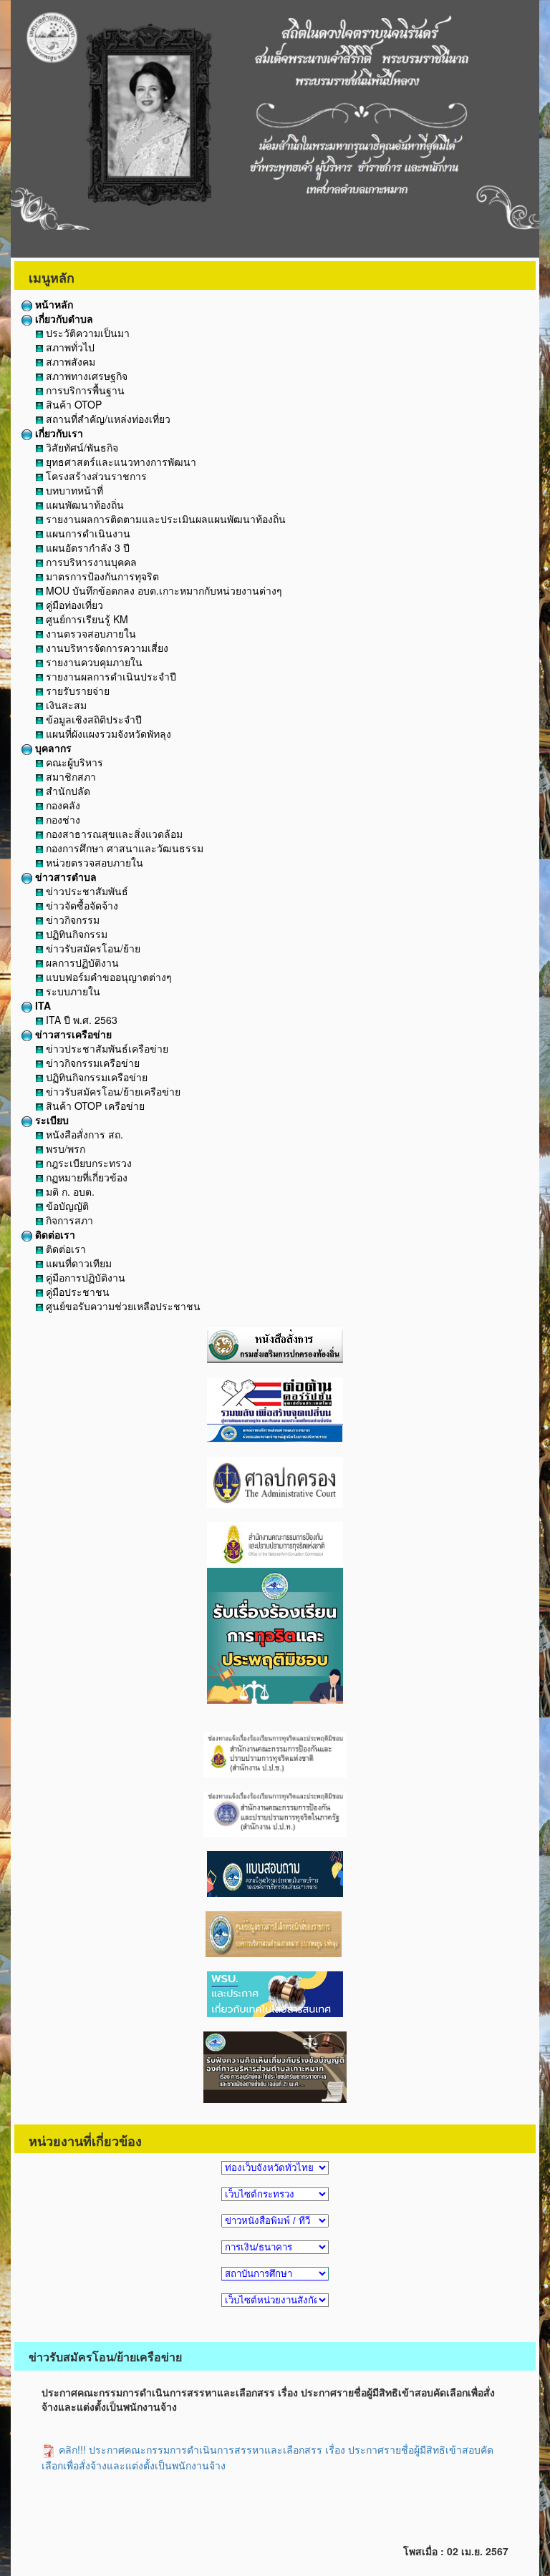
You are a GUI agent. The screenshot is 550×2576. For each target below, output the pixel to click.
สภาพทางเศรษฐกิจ (85, 376)
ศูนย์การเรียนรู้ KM (86, 619)
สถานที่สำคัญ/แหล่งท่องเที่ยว (107, 419)
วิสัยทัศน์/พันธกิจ (81, 447)
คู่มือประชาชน (76, 1292)
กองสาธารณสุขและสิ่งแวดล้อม (113, 834)
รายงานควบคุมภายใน (93, 662)
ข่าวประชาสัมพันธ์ (86, 891)
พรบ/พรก (64, 1148)
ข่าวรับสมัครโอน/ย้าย (92, 948)
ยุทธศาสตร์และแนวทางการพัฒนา (120, 462)
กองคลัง (62, 805)
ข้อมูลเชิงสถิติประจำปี (92, 719)
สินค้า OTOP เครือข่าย (94, 1106)
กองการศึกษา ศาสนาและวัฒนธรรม (123, 848)
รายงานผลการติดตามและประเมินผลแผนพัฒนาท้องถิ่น (164, 519)
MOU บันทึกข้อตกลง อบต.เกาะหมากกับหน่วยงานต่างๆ (163, 590)
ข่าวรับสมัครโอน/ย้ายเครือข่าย (112, 1091)
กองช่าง (62, 819)
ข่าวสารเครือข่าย (72, 1034)
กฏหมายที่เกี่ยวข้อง (85, 1177)
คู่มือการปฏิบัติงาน (84, 1277)
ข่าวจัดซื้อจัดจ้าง (81, 905)
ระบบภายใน (72, 991)
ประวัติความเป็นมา (86, 333)
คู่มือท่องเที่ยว (73, 605)
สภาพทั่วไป (69, 347)
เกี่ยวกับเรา (58, 433)
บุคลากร (52, 748)
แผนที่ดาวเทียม (77, 1263)
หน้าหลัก (53, 304)
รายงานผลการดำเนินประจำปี (110, 676)
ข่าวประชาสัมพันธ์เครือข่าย (106, 1048)
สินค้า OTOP (72, 404)
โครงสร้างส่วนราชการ (95, 476)
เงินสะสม (65, 705)
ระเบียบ (50, 1120)
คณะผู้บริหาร (73, 762)
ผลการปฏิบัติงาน (81, 962)
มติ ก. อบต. (69, 1191)
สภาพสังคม (69, 361)
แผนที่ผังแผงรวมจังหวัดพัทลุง (107, 733)
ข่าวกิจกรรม (71, 919)
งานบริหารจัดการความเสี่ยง (106, 648)
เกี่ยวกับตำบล (63, 318)
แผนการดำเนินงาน (87, 533)
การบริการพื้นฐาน (84, 390)
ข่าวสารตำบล (64, 877)
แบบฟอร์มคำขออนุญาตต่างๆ (107, 977)
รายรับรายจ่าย (76, 691)
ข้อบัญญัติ (66, 1206)
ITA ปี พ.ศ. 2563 (80, 1020)
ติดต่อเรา (54, 1234)
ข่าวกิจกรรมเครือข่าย (91, 1063)
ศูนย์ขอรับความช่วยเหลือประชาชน (122, 1306)
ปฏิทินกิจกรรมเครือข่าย (95, 1077)
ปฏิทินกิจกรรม (75, 934)
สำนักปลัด (67, 791)
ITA (42, 1005)
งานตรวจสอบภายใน (90, 633)
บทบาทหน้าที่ (73, 490)
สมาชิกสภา (69, 776)
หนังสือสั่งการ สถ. (83, 1134)
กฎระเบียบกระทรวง (87, 1163)
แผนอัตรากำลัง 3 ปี (86, 547)
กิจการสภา (68, 1220)
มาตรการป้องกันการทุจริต (101, 576)
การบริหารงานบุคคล (90, 562)
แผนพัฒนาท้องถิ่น (83, 504)
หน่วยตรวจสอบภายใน (93, 862)
